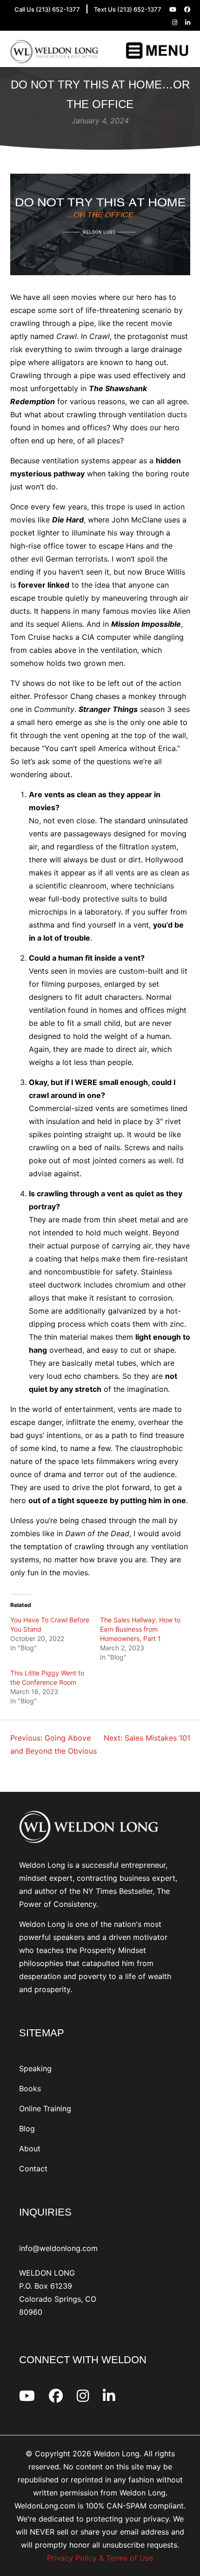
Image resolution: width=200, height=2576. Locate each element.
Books (30, 2088)
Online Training (45, 2108)
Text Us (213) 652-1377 (128, 9)
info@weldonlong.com (58, 2248)
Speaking (35, 2068)
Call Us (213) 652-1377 (47, 9)
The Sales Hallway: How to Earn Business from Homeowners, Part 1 (140, 1629)
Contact (33, 2169)
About (30, 2149)
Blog (27, 2129)
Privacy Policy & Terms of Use (100, 2558)
